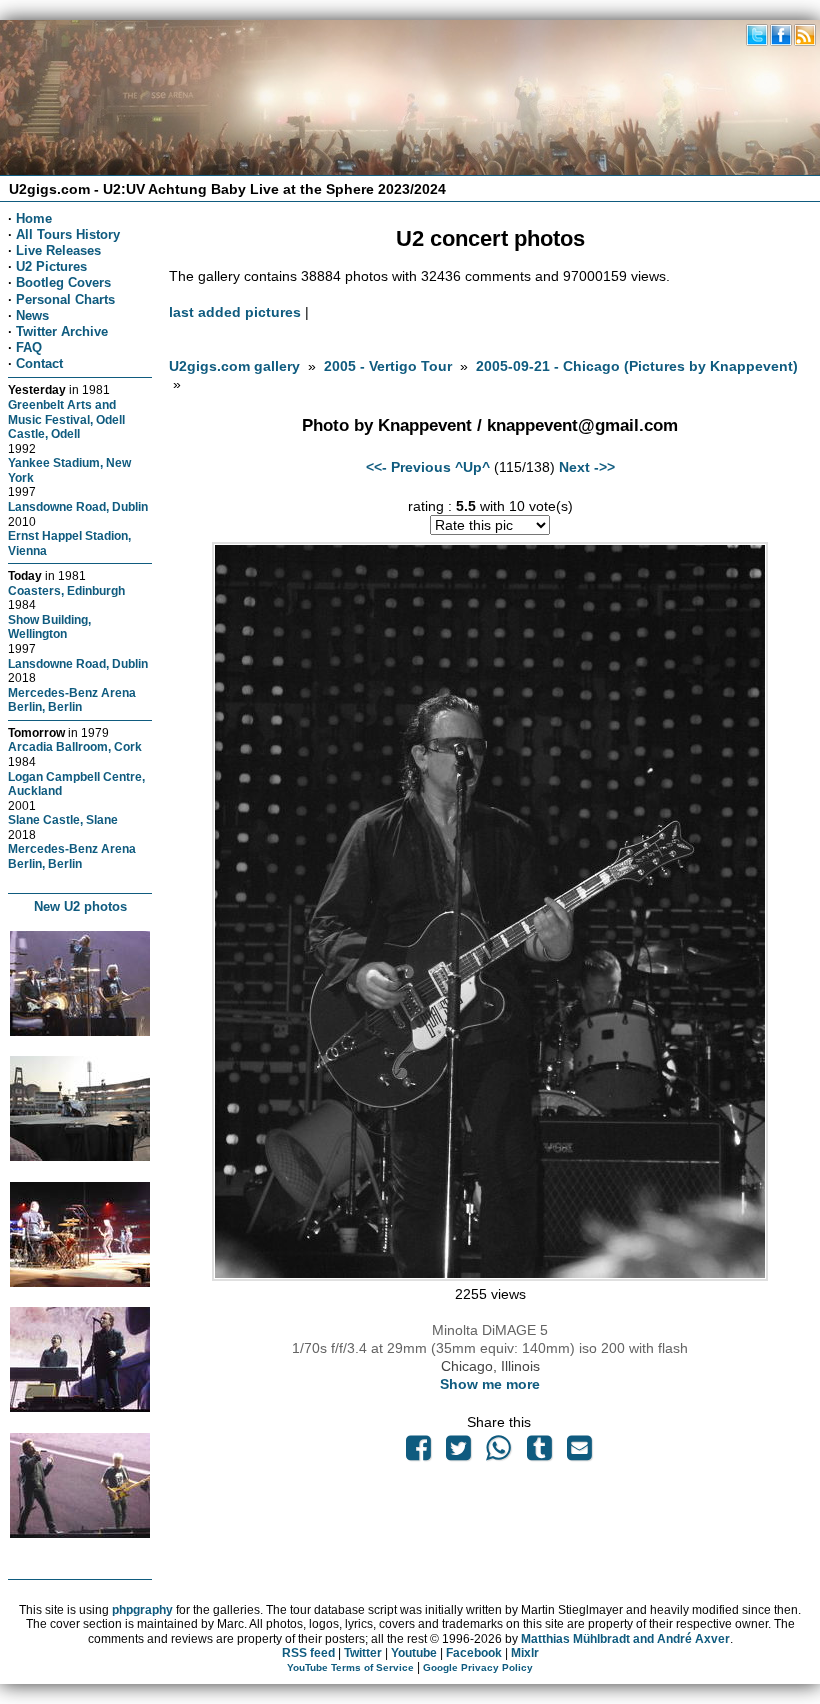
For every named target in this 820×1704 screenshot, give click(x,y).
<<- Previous (408, 467)
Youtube (414, 1653)
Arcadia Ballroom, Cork (75, 746)
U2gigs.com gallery (234, 366)
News (32, 315)
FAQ (29, 347)
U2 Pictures (51, 266)
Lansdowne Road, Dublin (78, 506)
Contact (39, 363)
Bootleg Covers (63, 282)
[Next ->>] (490, 1276)
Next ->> (587, 467)
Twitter (363, 1653)
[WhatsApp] (499, 1453)
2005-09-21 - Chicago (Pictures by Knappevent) (637, 366)
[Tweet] (459, 1453)
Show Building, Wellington (49, 627)
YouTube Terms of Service (350, 1667)
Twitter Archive (62, 331)
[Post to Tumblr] (539, 1453)
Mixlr (525, 1653)
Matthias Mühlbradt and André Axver (625, 1639)
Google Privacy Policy (478, 1667)
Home (34, 218)
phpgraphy (142, 1610)
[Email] (579, 1453)
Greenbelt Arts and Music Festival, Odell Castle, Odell (66, 419)
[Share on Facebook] (418, 1453)
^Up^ (472, 467)
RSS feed (308, 1653)
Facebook (474, 1653)
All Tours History (68, 234)
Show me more (490, 1384)
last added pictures (235, 312)
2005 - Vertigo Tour (388, 366)
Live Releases (58, 250)
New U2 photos (80, 906)
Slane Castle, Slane (63, 819)
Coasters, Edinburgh (66, 590)
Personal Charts (65, 299)
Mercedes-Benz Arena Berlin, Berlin (72, 700)
